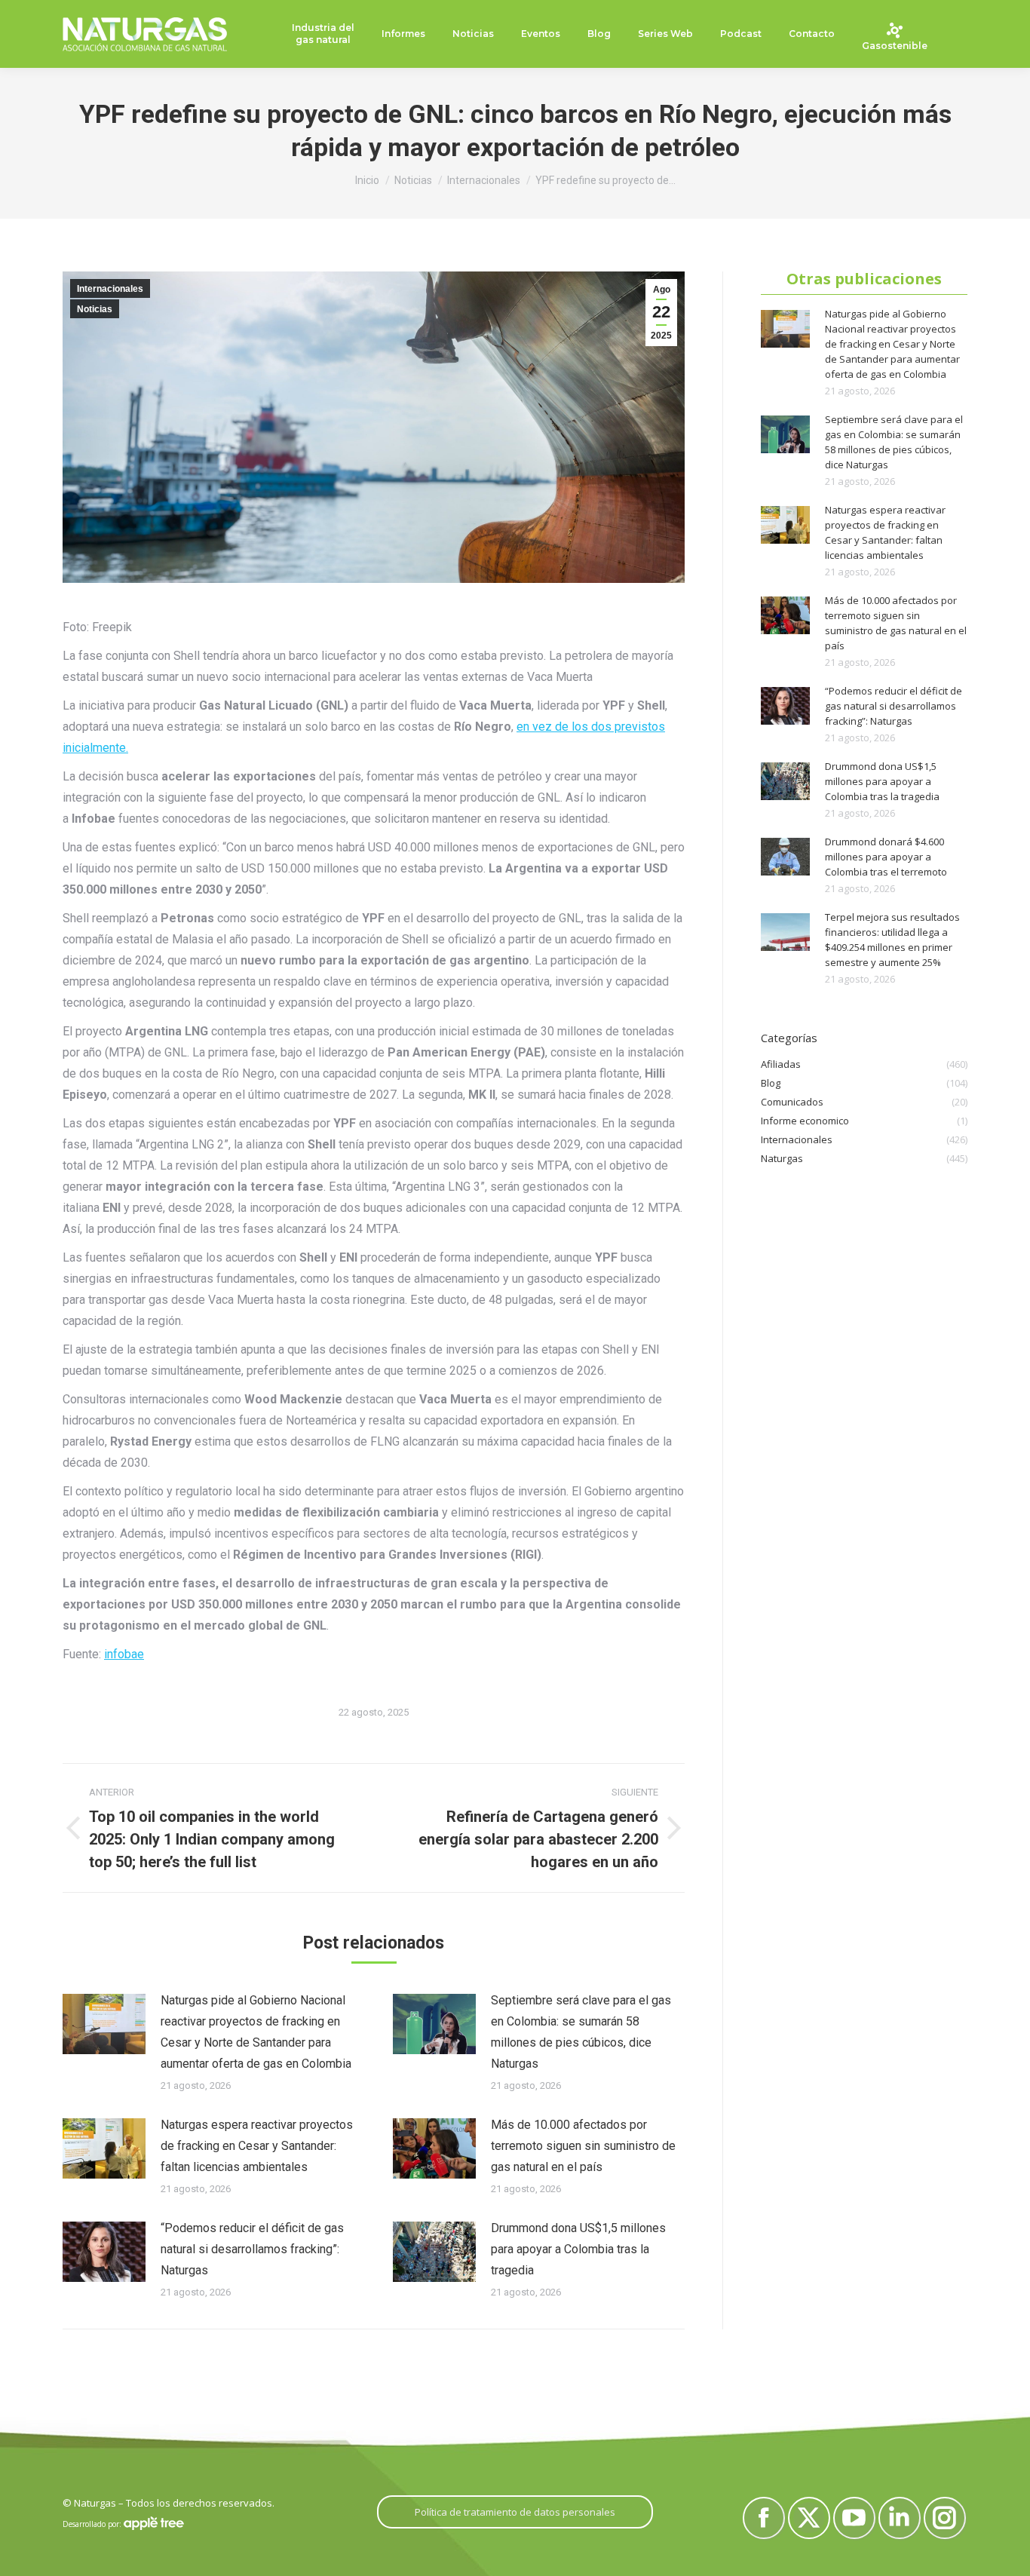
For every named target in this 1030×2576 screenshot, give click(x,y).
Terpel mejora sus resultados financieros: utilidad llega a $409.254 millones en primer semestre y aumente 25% (892, 940)
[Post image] (104, 2024)
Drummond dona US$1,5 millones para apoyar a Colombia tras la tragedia (578, 2249)
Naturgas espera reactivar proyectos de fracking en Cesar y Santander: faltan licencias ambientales (257, 2146)
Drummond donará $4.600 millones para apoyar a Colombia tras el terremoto (886, 857)
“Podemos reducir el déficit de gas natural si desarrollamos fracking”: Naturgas (252, 2249)
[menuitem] (323, 34)
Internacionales (110, 289)
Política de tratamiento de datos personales (515, 2512)
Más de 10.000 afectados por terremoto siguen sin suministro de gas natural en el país (583, 2146)
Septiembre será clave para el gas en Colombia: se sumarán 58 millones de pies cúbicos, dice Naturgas (581, 2032)
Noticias (95, 309)
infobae (124, 1654)
